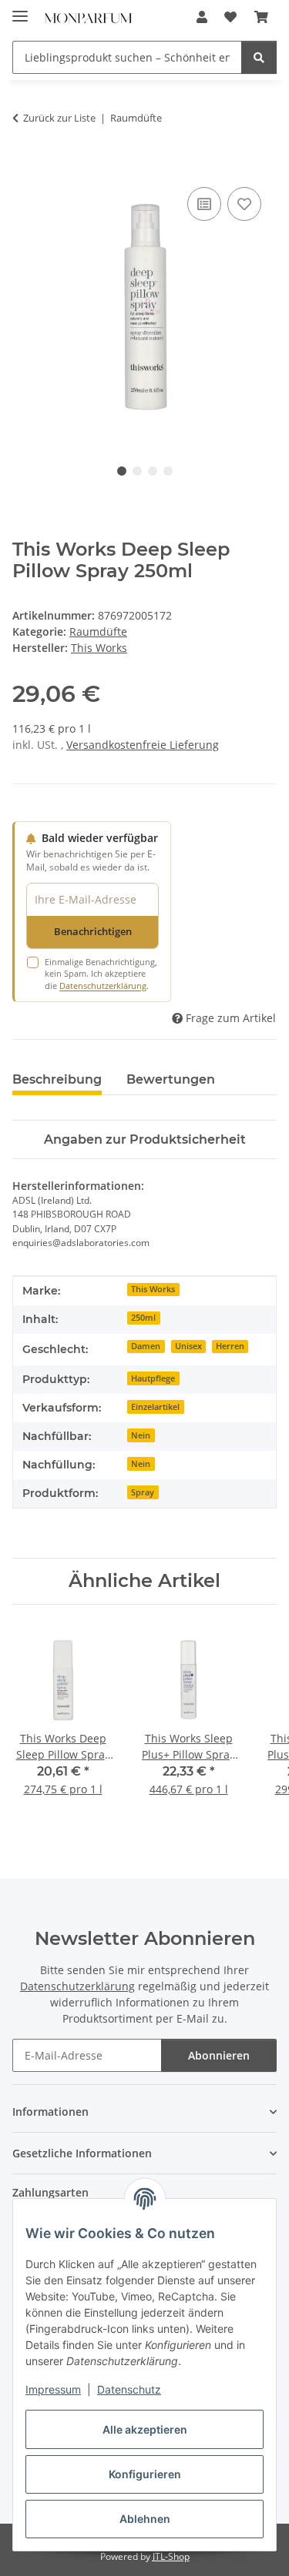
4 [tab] (168, 471)
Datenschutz (129, 2389)
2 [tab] (137, 471)
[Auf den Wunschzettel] (244, 204)
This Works (153, 1289)
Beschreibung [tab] (57, 1079)
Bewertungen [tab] (171, 1079)
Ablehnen (145, 2519)
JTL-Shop (171, 2556)
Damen (146, 1346)
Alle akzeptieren (145, 2429)
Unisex (188, 1346)
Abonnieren (219, 2055)
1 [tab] (122, 471)
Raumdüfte (98, 631)
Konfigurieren (145, 2474)
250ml (143, 1318)
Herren (230, 1346)
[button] (202, 17)
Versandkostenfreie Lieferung (143, 745)
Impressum (53, 2389)
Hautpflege (153, 1378)
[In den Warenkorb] (25, 166)
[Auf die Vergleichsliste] (204, 204)
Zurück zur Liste (59, 118)
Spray (143, 1492)
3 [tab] (153, 471)
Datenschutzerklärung (103, 986)
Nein (141, 1435)
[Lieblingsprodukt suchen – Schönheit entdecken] (259, 57)
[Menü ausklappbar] (20, 10)
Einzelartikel (155, 1407)
